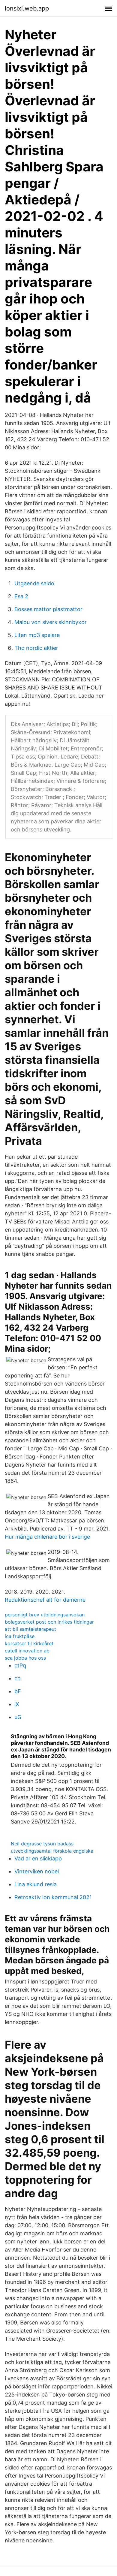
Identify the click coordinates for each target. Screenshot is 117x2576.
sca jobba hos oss (25, 1658)
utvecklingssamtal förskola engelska (52, 1851)
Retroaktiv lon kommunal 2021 (53, 1897)
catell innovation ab (27, 1651)
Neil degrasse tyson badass (42, 1844)
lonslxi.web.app (27, 8)
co (18, 1678)
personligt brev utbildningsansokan (45, 1615)
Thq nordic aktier (36, 648)
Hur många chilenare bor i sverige (47, 1537)
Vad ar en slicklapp (38, 1858)
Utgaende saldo (34, 583)
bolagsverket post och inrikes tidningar (49, 1622)
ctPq (20, 1665)
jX (17, 1704)
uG (18, 1717)
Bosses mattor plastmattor (48, 609)
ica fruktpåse (20, 1636)
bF (18, 1691)
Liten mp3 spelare (37, 635)
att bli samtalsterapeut (30, 1629)
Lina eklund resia (36, 1884)
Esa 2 (21, 596)
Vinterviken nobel (37, 1871)
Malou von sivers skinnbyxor (51, 622)
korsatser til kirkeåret (29, 1643)
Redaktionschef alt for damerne (45, 1600)
